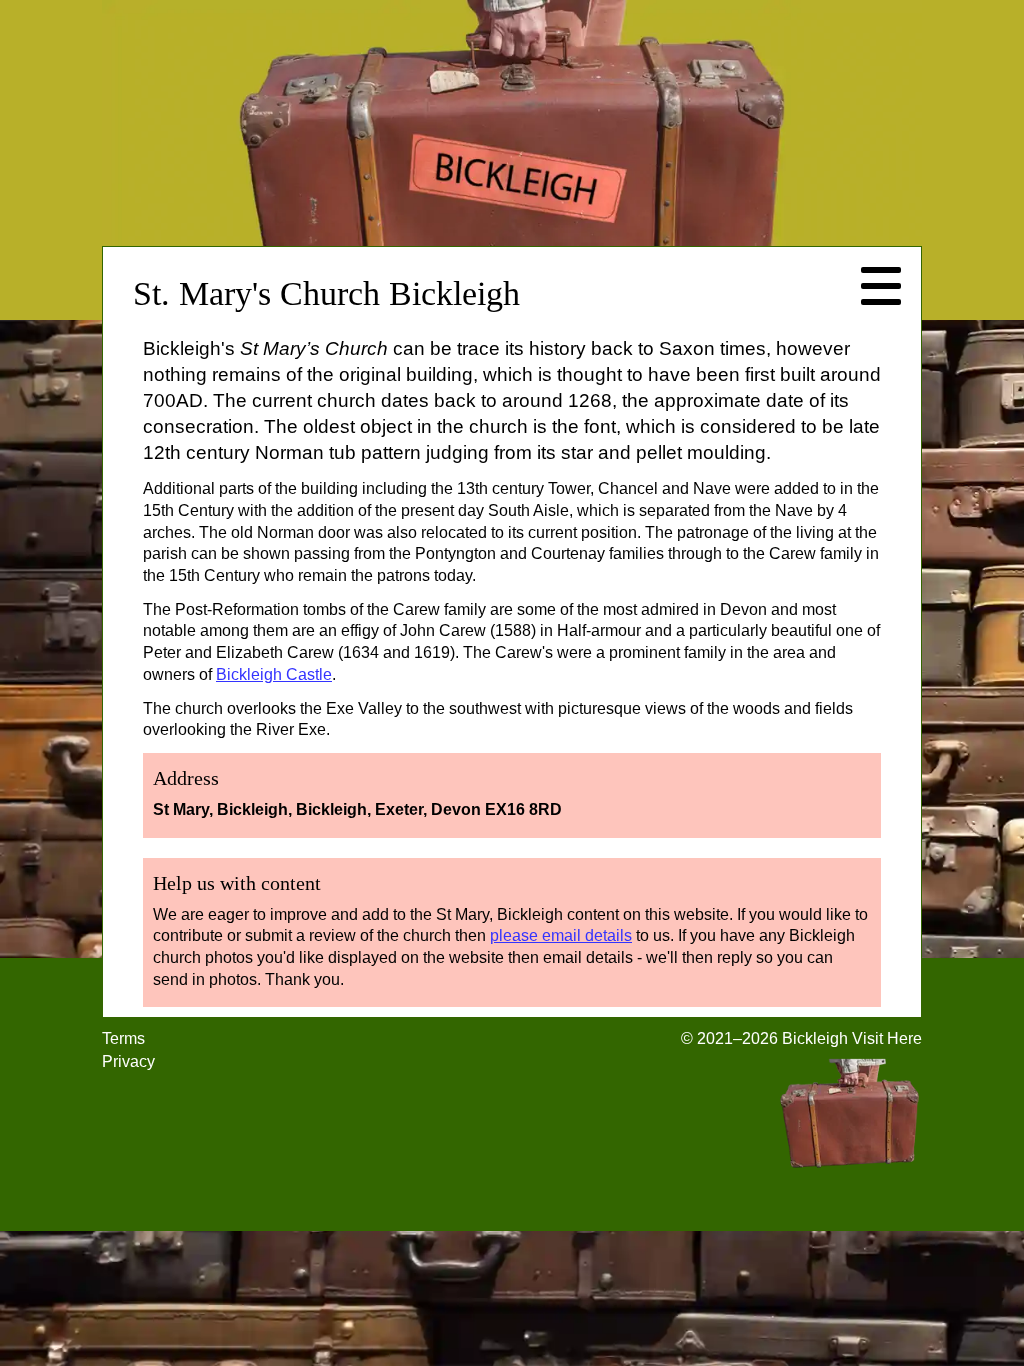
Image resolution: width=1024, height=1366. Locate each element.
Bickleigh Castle (274, 674)
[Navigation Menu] (881, 287)
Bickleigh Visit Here (852, 1038)
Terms (123, 1038)
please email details (561, 935)
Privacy (128, 1061)
